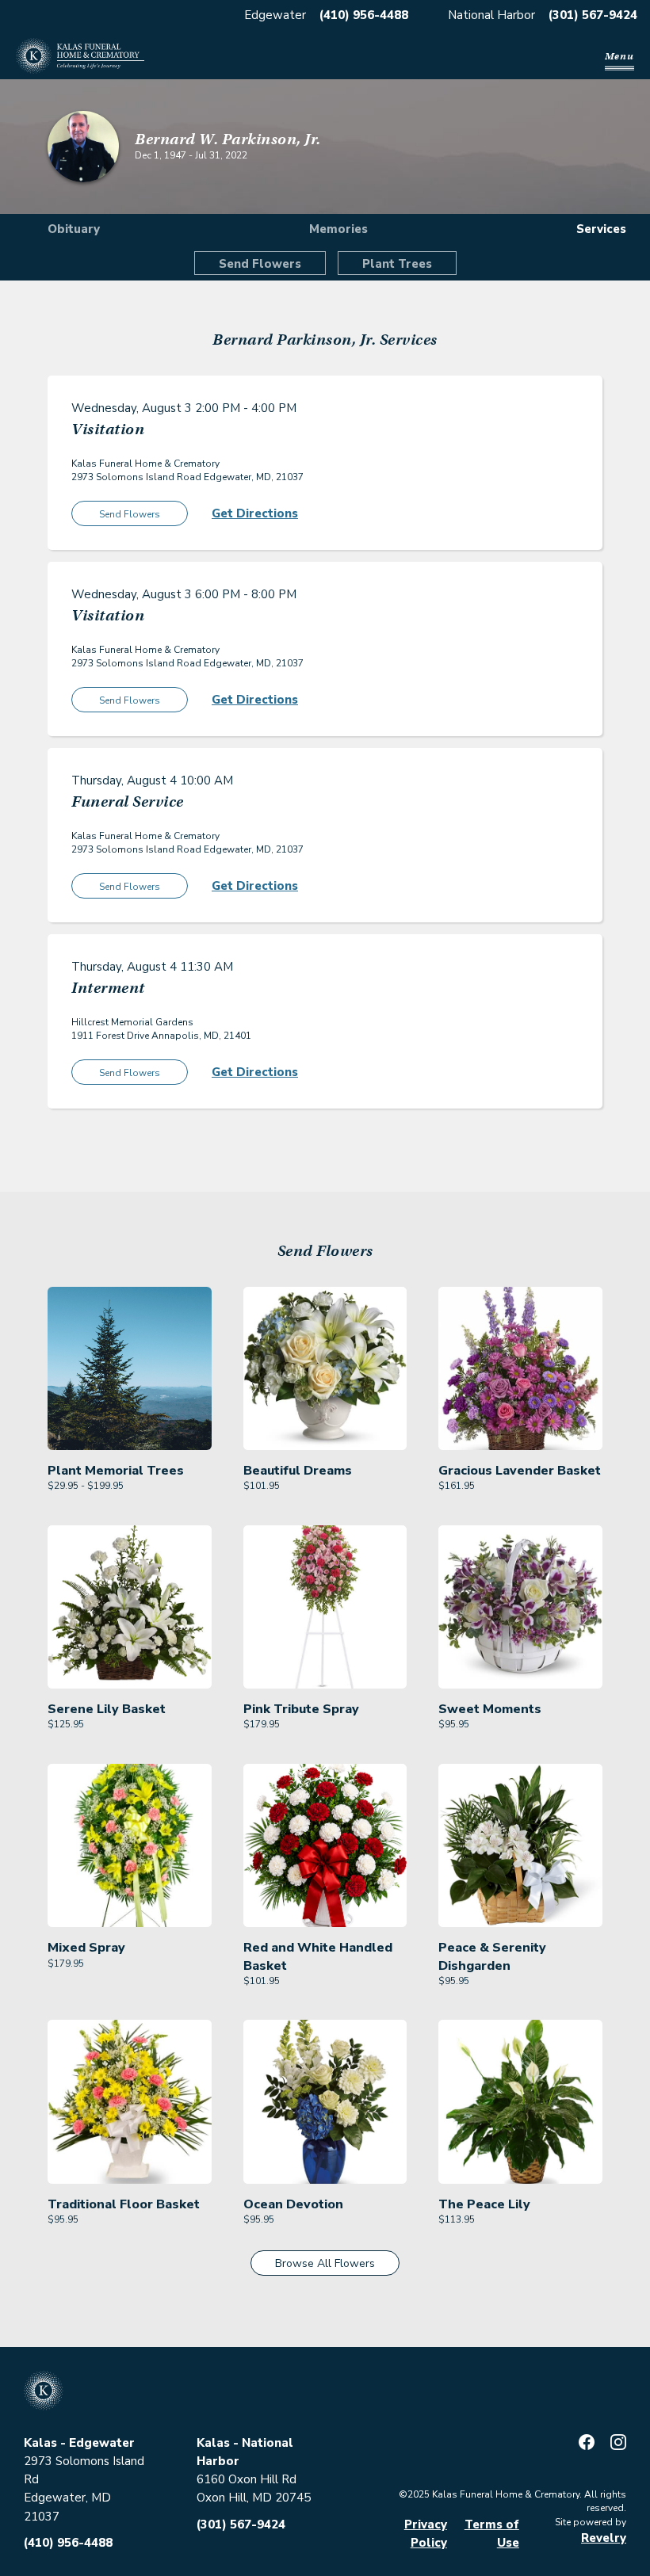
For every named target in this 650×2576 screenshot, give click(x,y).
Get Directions (255, 513)
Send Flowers (260, 264)
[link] (130, 1390)
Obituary (74, 229)
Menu (619, 56)
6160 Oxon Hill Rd (247, 2479)
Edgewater (275, 15)
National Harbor (491, 15)
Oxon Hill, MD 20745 (254, 2498)
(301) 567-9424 (593, 15)
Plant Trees (397, 264)
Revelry (604, 2538)
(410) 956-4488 (364, 15)
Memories (338, 229)
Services (601, 229)
